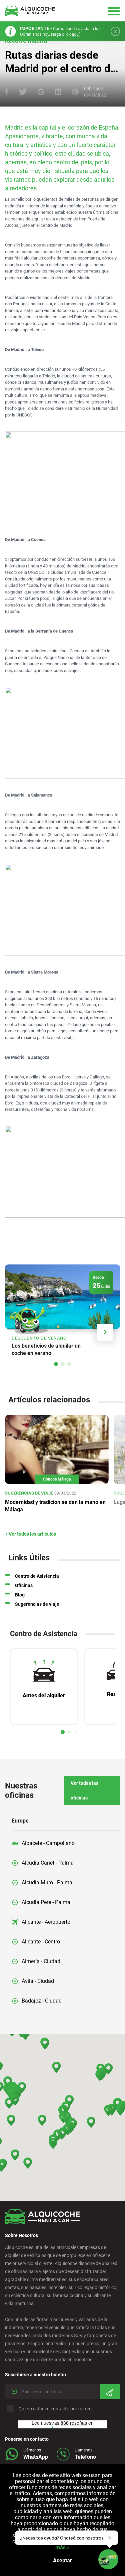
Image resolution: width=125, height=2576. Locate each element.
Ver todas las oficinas (84, 1790)
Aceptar (62, 2560)
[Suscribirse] (110, 2392)
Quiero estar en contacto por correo (55, 2409)
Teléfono (85, 2457)
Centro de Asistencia (37, 1576)
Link (62, 1313)
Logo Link (30, 11)
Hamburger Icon (114, 11)
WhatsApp (36, 2457)
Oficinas (24, 1585)
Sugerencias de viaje (37, 1604)
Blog (20, 1595)
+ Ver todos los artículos (30, 1534)
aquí (76, 34)
